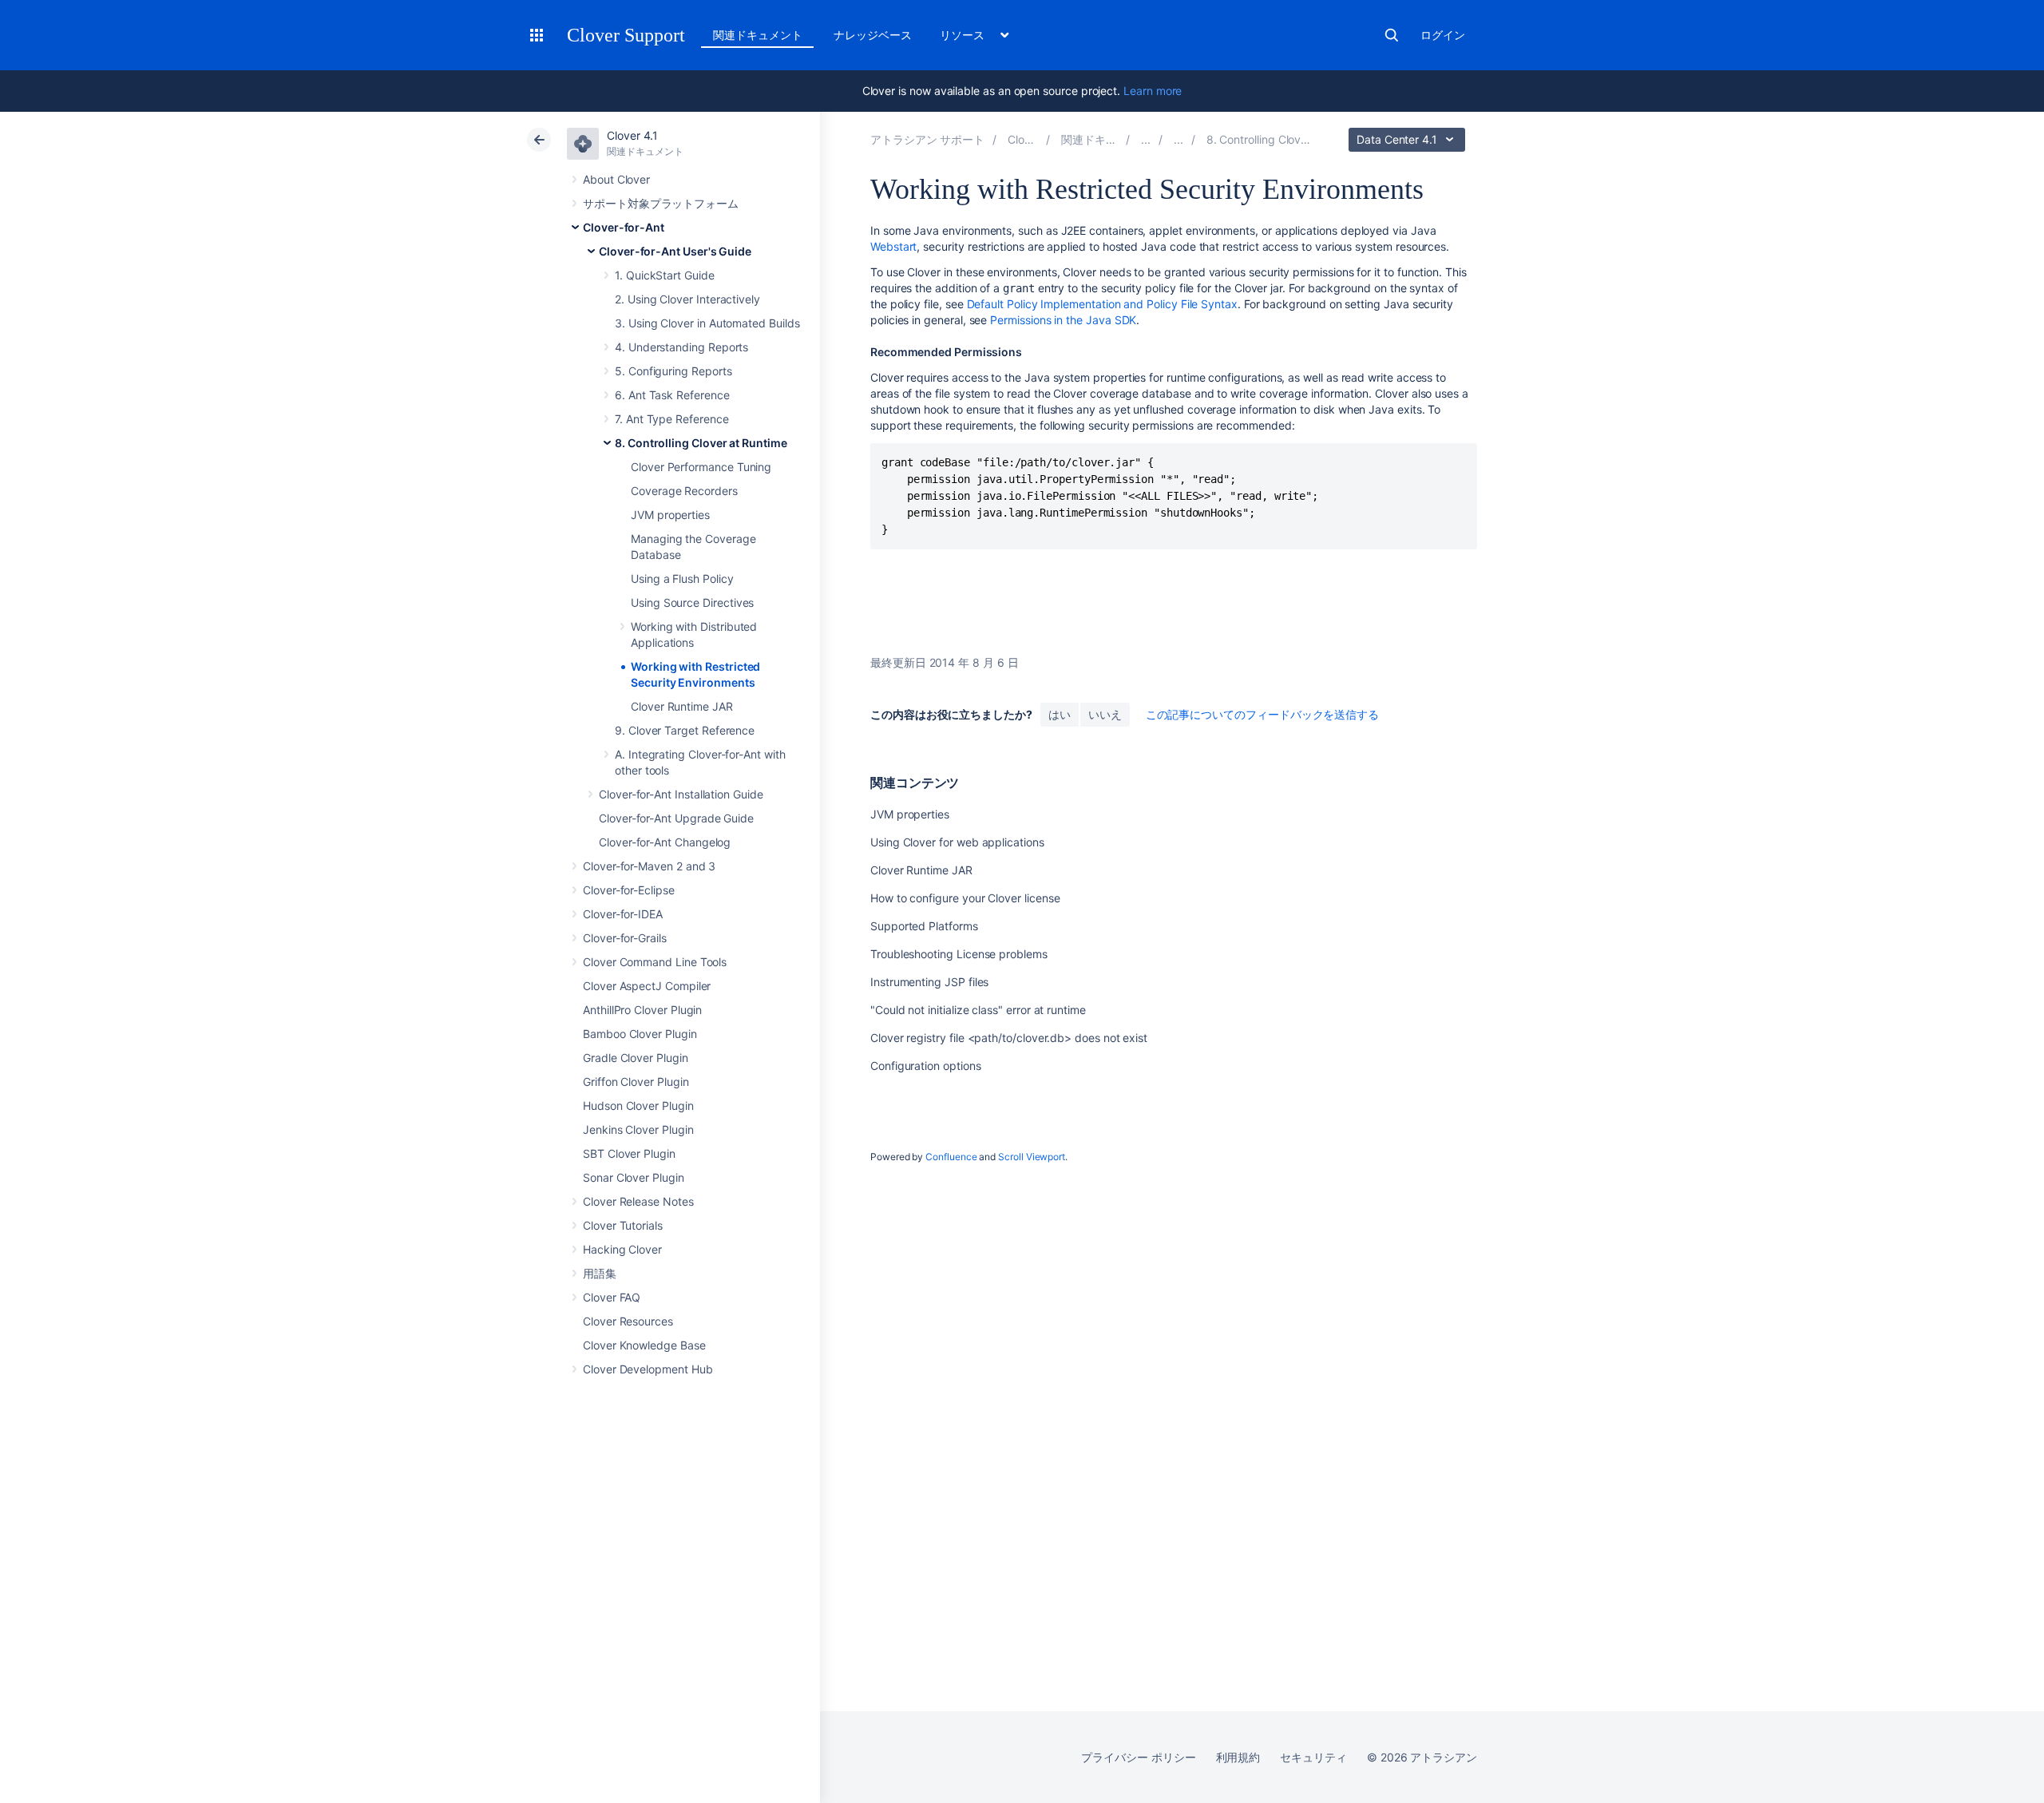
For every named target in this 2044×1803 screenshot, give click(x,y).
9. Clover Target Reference (685, 730)
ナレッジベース (873, 35)
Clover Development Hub (648, 1369)
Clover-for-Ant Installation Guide (681, 794)
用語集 (600, 1273)
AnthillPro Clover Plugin (642, 1010)
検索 (1392, 35)
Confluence (951, 1157)
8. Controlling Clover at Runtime (701, 443)
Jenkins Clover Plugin (638, 1129)
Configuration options (926, 1066)
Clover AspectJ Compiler (647, 986)
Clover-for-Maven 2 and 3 (649, 866)
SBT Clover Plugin (629, 1153)
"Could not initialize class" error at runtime (978, 1010)
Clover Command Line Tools (655, 962)
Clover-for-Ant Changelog (665, 842)
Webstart (893, 246)
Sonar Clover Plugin (634, 1177)
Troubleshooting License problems (959, 954)
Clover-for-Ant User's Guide (675, 251)
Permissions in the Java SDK (1063, 320)
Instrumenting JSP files (929, 982)
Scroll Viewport (1032, 1157)
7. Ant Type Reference (672, 419)
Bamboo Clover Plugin (640, 1034)
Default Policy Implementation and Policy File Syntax (1102, 304)
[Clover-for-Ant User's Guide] (1178, 139)
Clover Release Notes (638, 1201)
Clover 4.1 (632, 135)
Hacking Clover (622, 1249)
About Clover (616, 179)
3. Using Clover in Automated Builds (707, 323)
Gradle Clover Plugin (636, 1058)
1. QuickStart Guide (665, 275)
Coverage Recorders (684, 491)
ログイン (1443, 35)
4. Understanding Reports (681, 347)
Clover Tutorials (623, 1225)
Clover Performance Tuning (701, 467)
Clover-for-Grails (625, 938)
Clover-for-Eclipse (629, 890)
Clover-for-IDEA (623, 914)
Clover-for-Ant (624, 227)
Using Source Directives (692, 602)
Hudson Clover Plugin (638, 1106)
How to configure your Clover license (965, 898)
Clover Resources (628, 1321)
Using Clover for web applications (957, 842)
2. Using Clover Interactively (687, 299)
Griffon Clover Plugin (636, 1082)
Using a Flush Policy (682, 579)
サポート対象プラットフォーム (661, 203)
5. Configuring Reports (673, 371)
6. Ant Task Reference (672, 395)
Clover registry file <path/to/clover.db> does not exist (1009, 1038)
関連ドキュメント (757, 35)
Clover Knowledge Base (644, 1345)
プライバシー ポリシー (1138, 1757)
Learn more (1153, 91)
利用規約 (1238, 1757)
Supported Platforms (924, 926)
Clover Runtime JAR (682, 706)
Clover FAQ (612, 1297)
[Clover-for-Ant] (1146, 139)
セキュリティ (1313, 1757)
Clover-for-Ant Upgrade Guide (676, 818)
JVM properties (670, 515)
